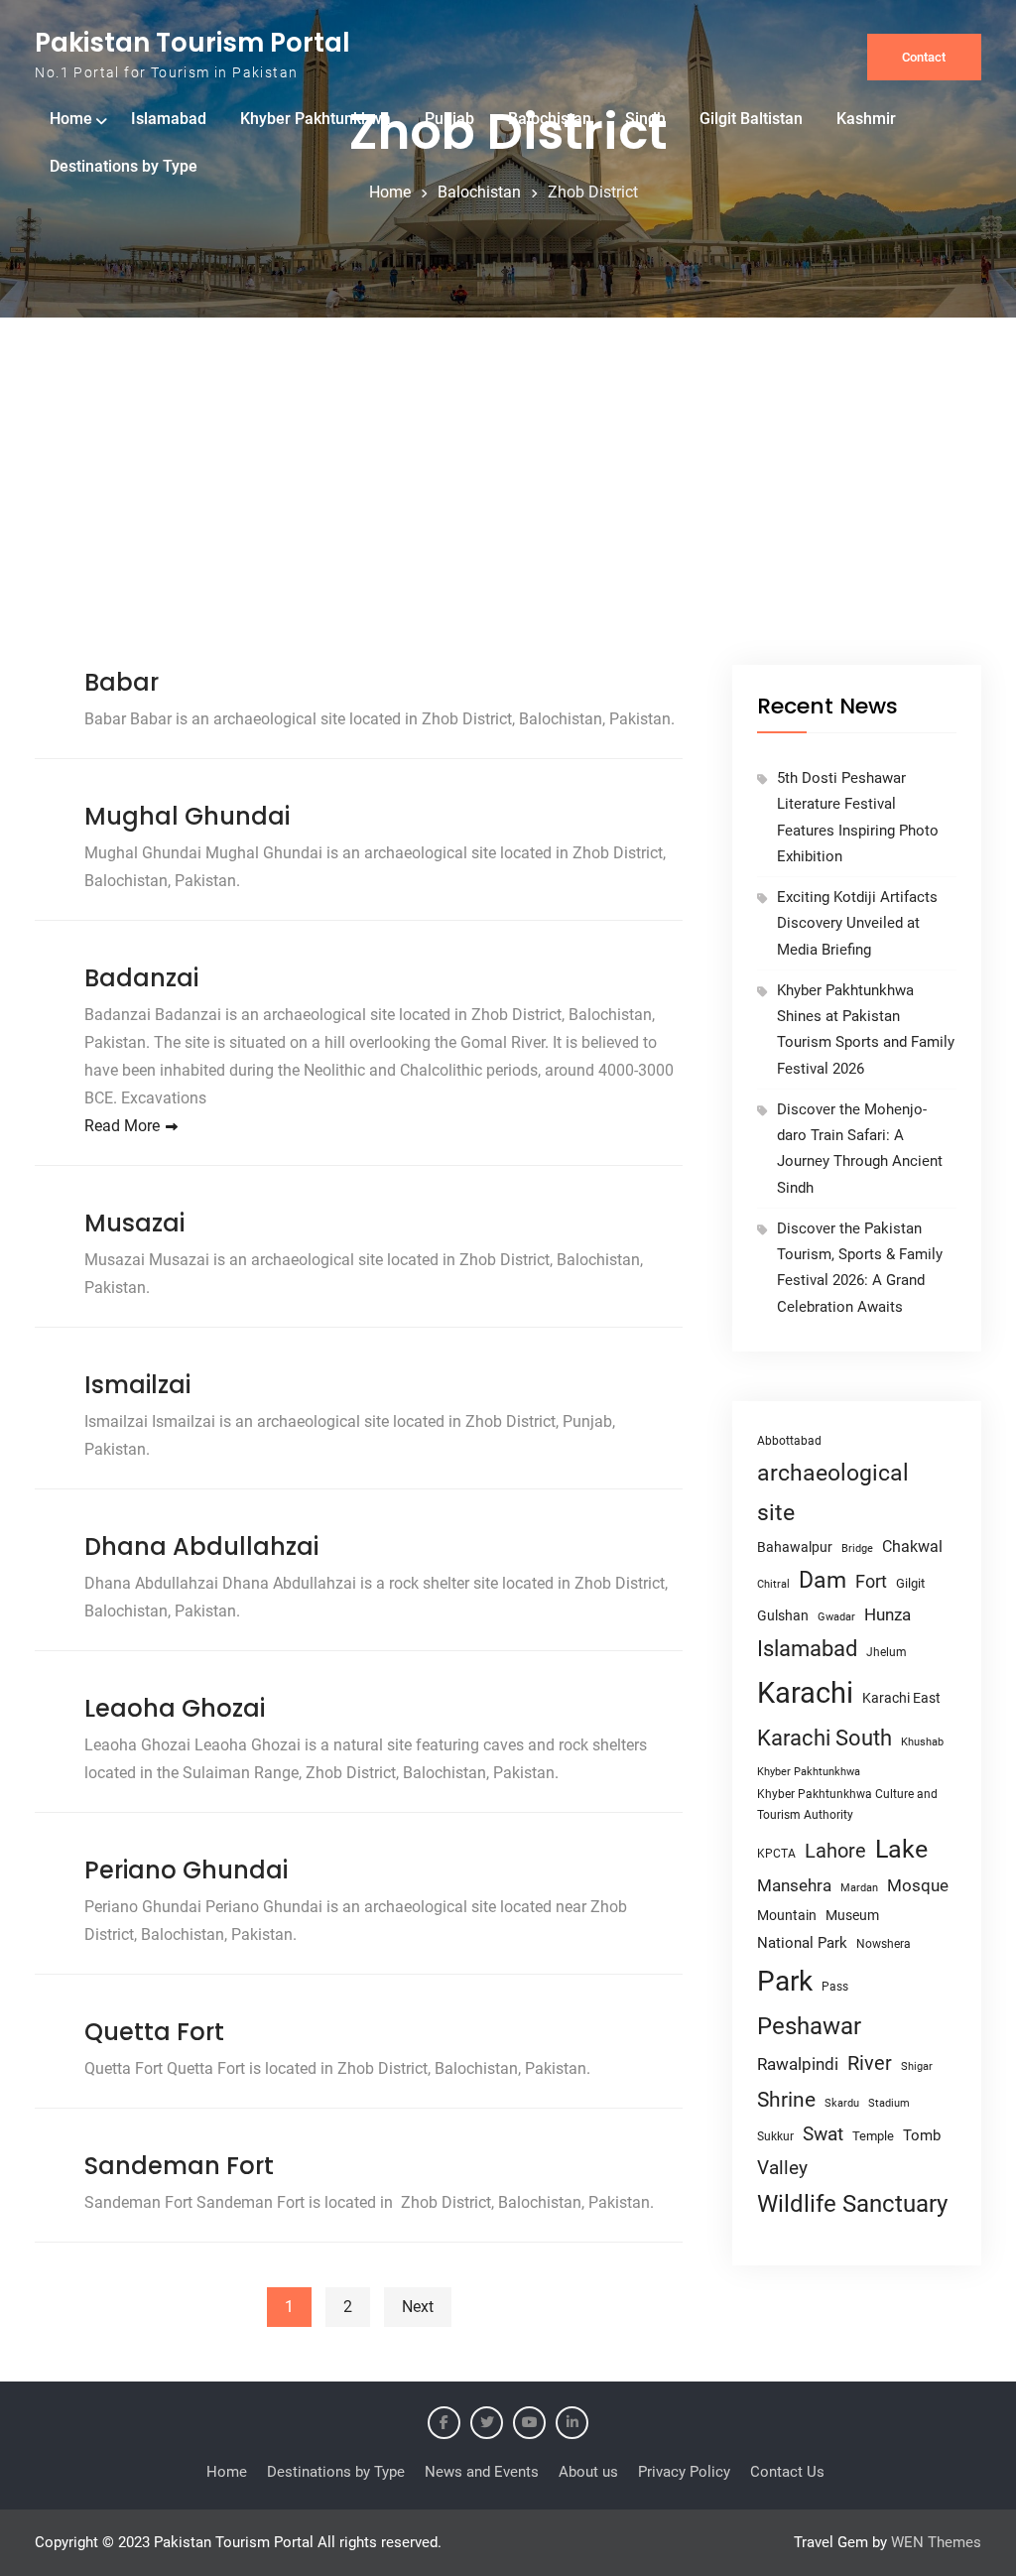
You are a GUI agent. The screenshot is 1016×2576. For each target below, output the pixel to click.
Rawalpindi (798, 2064)
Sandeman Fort (179, 2166)
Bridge (857, 1548)
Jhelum (887, 1652)
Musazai (134, 1223)
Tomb (922, 2136)
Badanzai (141, 978)
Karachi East (901, 1698)
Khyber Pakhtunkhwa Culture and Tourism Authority (847, 1804)
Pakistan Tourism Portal (192, 43)
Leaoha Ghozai (175, 1708)
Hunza (888, 1614)
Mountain (787, 1915)
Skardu (842, 2103)
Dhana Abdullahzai (201, 1546)
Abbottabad (789, 1441)
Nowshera (884, 1943)
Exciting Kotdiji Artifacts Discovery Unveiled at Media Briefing (857, 923)
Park (785, 1981)
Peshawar (809, 2026)
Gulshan (783, 1615)
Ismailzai (137, 1385)
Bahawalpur (795, 1547)
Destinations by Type (124, 166)
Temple (873, 2136)
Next (418, 2307)
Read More (122, 1126)
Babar (122, 682)
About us (588, 2472)
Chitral (773, 1584)
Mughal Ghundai (187, 816)
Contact (924, 57)
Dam (823, 1580)
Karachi (805, 1693)
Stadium (889, 2103)
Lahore (835, 1851)
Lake (901, 1849)
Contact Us (787, 2472)
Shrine (786, 2100)
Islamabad (169, 119)
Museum (852, 1915)
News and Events (482, 2472)
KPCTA (776, 1854)
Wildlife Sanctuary (852, 2204)
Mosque (918, 1886)
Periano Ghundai (186, 1870)
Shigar (917, 2066)
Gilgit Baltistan (751, 119)
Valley (782, 2168)
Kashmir (866, 119)
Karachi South (825, 1738)
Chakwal (912, 1546)
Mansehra (794, 1885)
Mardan (859, 1888)
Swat (823, 2134)
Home (71, 119)
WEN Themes (936, 2542)
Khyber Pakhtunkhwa (316, 119)
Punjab (449, 119)
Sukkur (775, 2136)
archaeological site (833, 1493)
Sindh (645, 119)
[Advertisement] (508, 516)
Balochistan (550, 119)
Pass (835, 1987)
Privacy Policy (684, 2472)
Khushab (922, 1741)
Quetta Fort (154, 2032)
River (870, 2063)
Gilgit (910, 1583)
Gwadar (836, 1617)
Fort (871, 1581)
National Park (802, 1943)
